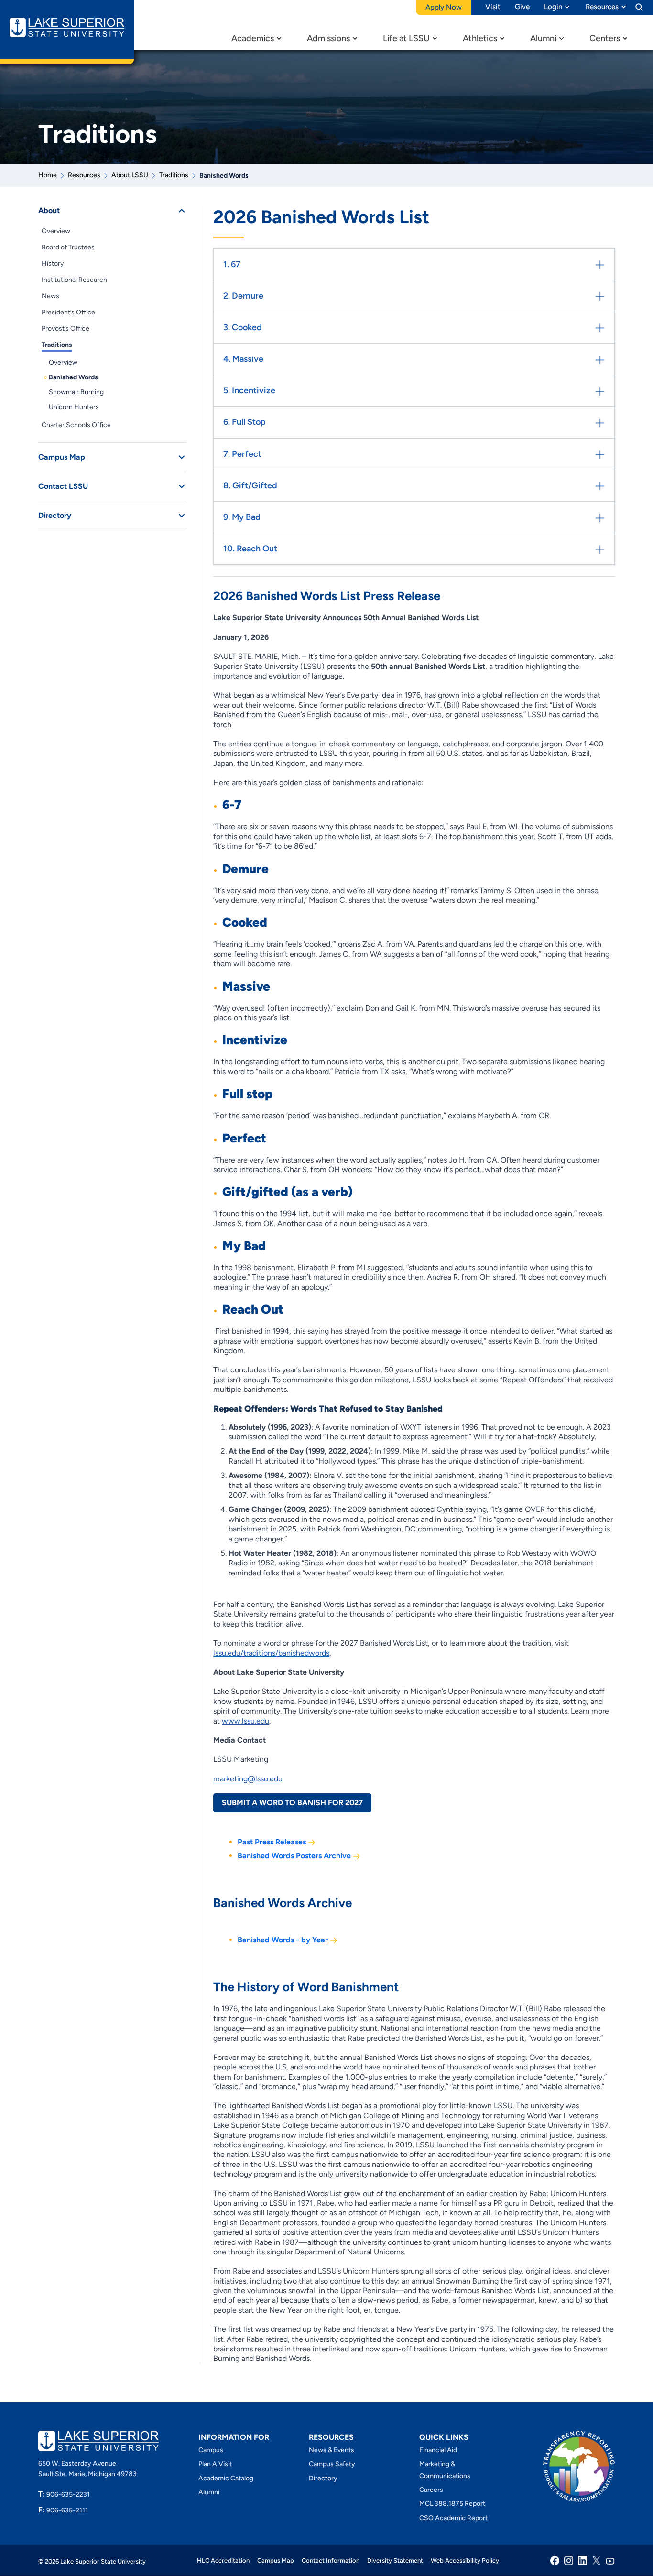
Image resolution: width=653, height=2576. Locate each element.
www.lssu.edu (245, 1721)
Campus (211, 2450)
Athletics (480, 38)
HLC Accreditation (223, 2560)
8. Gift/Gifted (250, 485)
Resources (602, 7)
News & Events (332, 2450)
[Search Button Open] (639, 7)
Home (48, 175)
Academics (253, 38)
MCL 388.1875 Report (452, 2504)
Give (522, 7)
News (50, 296)
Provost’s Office (65, 329)
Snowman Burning (76, 392)
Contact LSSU (63, 486)
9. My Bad (242, 517)
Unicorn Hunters (74, 407)
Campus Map (62, 457)
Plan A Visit (215, 2464)
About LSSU (130, 175)
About (49, 210)
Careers (431, 2490)
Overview (56, 231)
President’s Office (68, 312)
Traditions (174, 175)
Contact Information (331, 2560)
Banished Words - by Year (283, 1940)
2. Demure (243, 296)
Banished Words (73, 377)
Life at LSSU (406, 38)
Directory (55, 515)
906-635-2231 (64, 2495)
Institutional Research (74, 280)
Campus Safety (332, 2464)
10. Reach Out (250, 549)
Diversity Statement (395, 2560)
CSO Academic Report (453, 2518)
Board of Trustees (68, 247)
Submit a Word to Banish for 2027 (292, 1803)
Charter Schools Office (76, 425)
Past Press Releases (272, 1842)
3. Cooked (243, 327)
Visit (493, 7)
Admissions (328, 38)
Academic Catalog (226, 2478)
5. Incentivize (249, 390)
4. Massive (243, 359)
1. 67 (232, 264)
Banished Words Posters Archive (295, 1856)
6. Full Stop (245, 422)
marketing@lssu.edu (248, 1779)
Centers (605, 38)
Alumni (543, 38)
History (53, 264)
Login (553, 7)
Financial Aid (438, 2450)
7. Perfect (242, 454)
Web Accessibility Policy (465, 2560)
